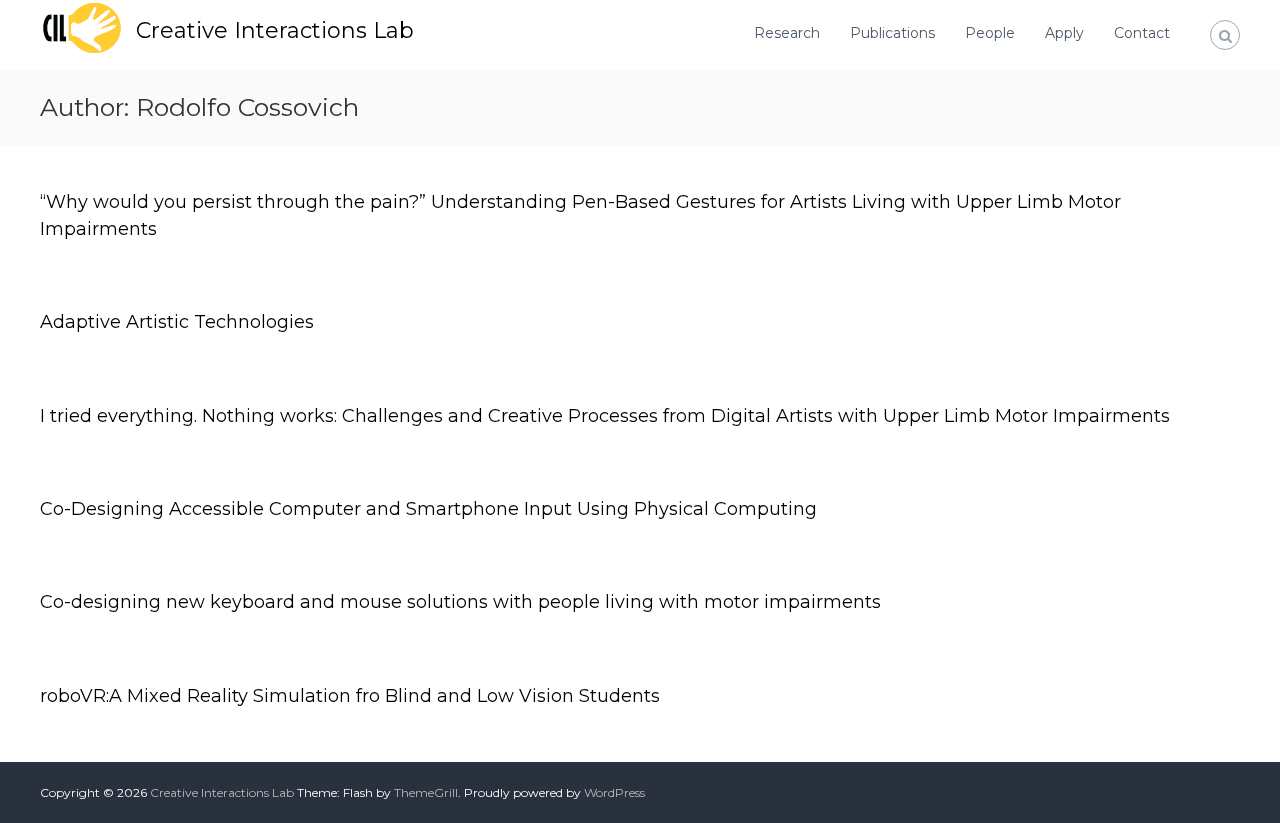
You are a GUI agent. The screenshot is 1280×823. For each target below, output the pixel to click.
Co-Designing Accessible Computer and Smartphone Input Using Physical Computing (428, 509)
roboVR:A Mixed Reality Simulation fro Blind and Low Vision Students (350, 696)
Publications (892, 33)
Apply (1064, 33)
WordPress (614, 792)
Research (787, 33)
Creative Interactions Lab (275, 30)
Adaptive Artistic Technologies (177, 322)
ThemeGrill (426, 792)
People (990, 33)
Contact (1142, 33)
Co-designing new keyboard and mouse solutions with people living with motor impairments (460, 602)
